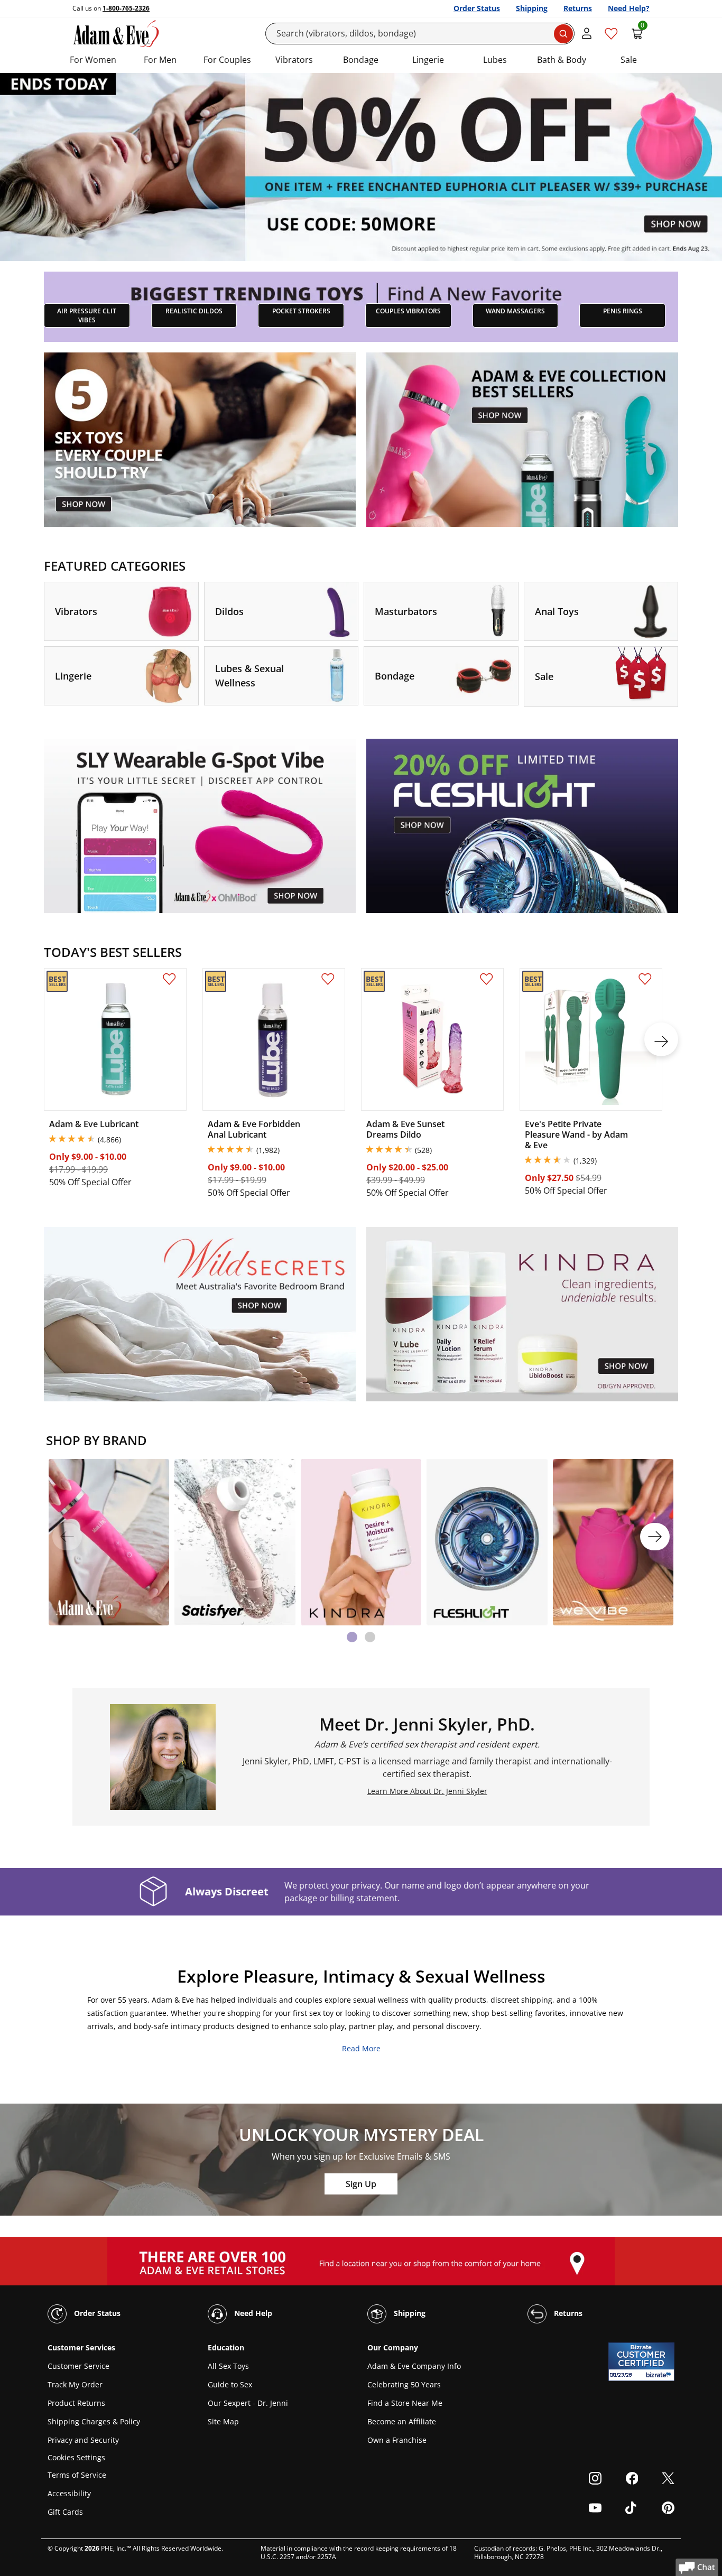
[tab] (352, 1637)
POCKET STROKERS (301, 311)
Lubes (495, 60)
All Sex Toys (228, 2366)
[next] (661, 1039)
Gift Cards (65, 2512)
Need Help (252, 2313)
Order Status (477, 8)
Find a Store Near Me (405, 2403)
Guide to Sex (230, 2384)
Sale (629, 60)
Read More (361, 2048)
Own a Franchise (397, 2440)
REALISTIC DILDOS (194, 311)
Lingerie (428, 60)
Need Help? (629, 8)
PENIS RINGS (623, 311)
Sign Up (361, 2184)
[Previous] (67, 1537)
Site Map (223, 2421)
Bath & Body (562, 60)
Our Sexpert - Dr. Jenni (248, 2403)
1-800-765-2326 (126, 8)
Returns (578, 8)
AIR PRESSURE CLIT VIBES (87, 315)
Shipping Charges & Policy (94, 2421)
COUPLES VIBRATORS (408, 311)
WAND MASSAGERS (515, 311)
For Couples (227, 60)
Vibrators (294, 60)
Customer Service (78, 2366)
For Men (160, 60)
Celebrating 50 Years (404, 2384)
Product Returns (76, 2403)
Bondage (361, 60)
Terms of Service (77, 2475)
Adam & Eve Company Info (414, 2366)
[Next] (655, 1537)
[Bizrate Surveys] (660, 2375)
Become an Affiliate (402, 2421)
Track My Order (75, 2384)
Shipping (532, 8)
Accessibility (69, 2493)
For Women (93, 60)
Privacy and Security (83, 2440)
